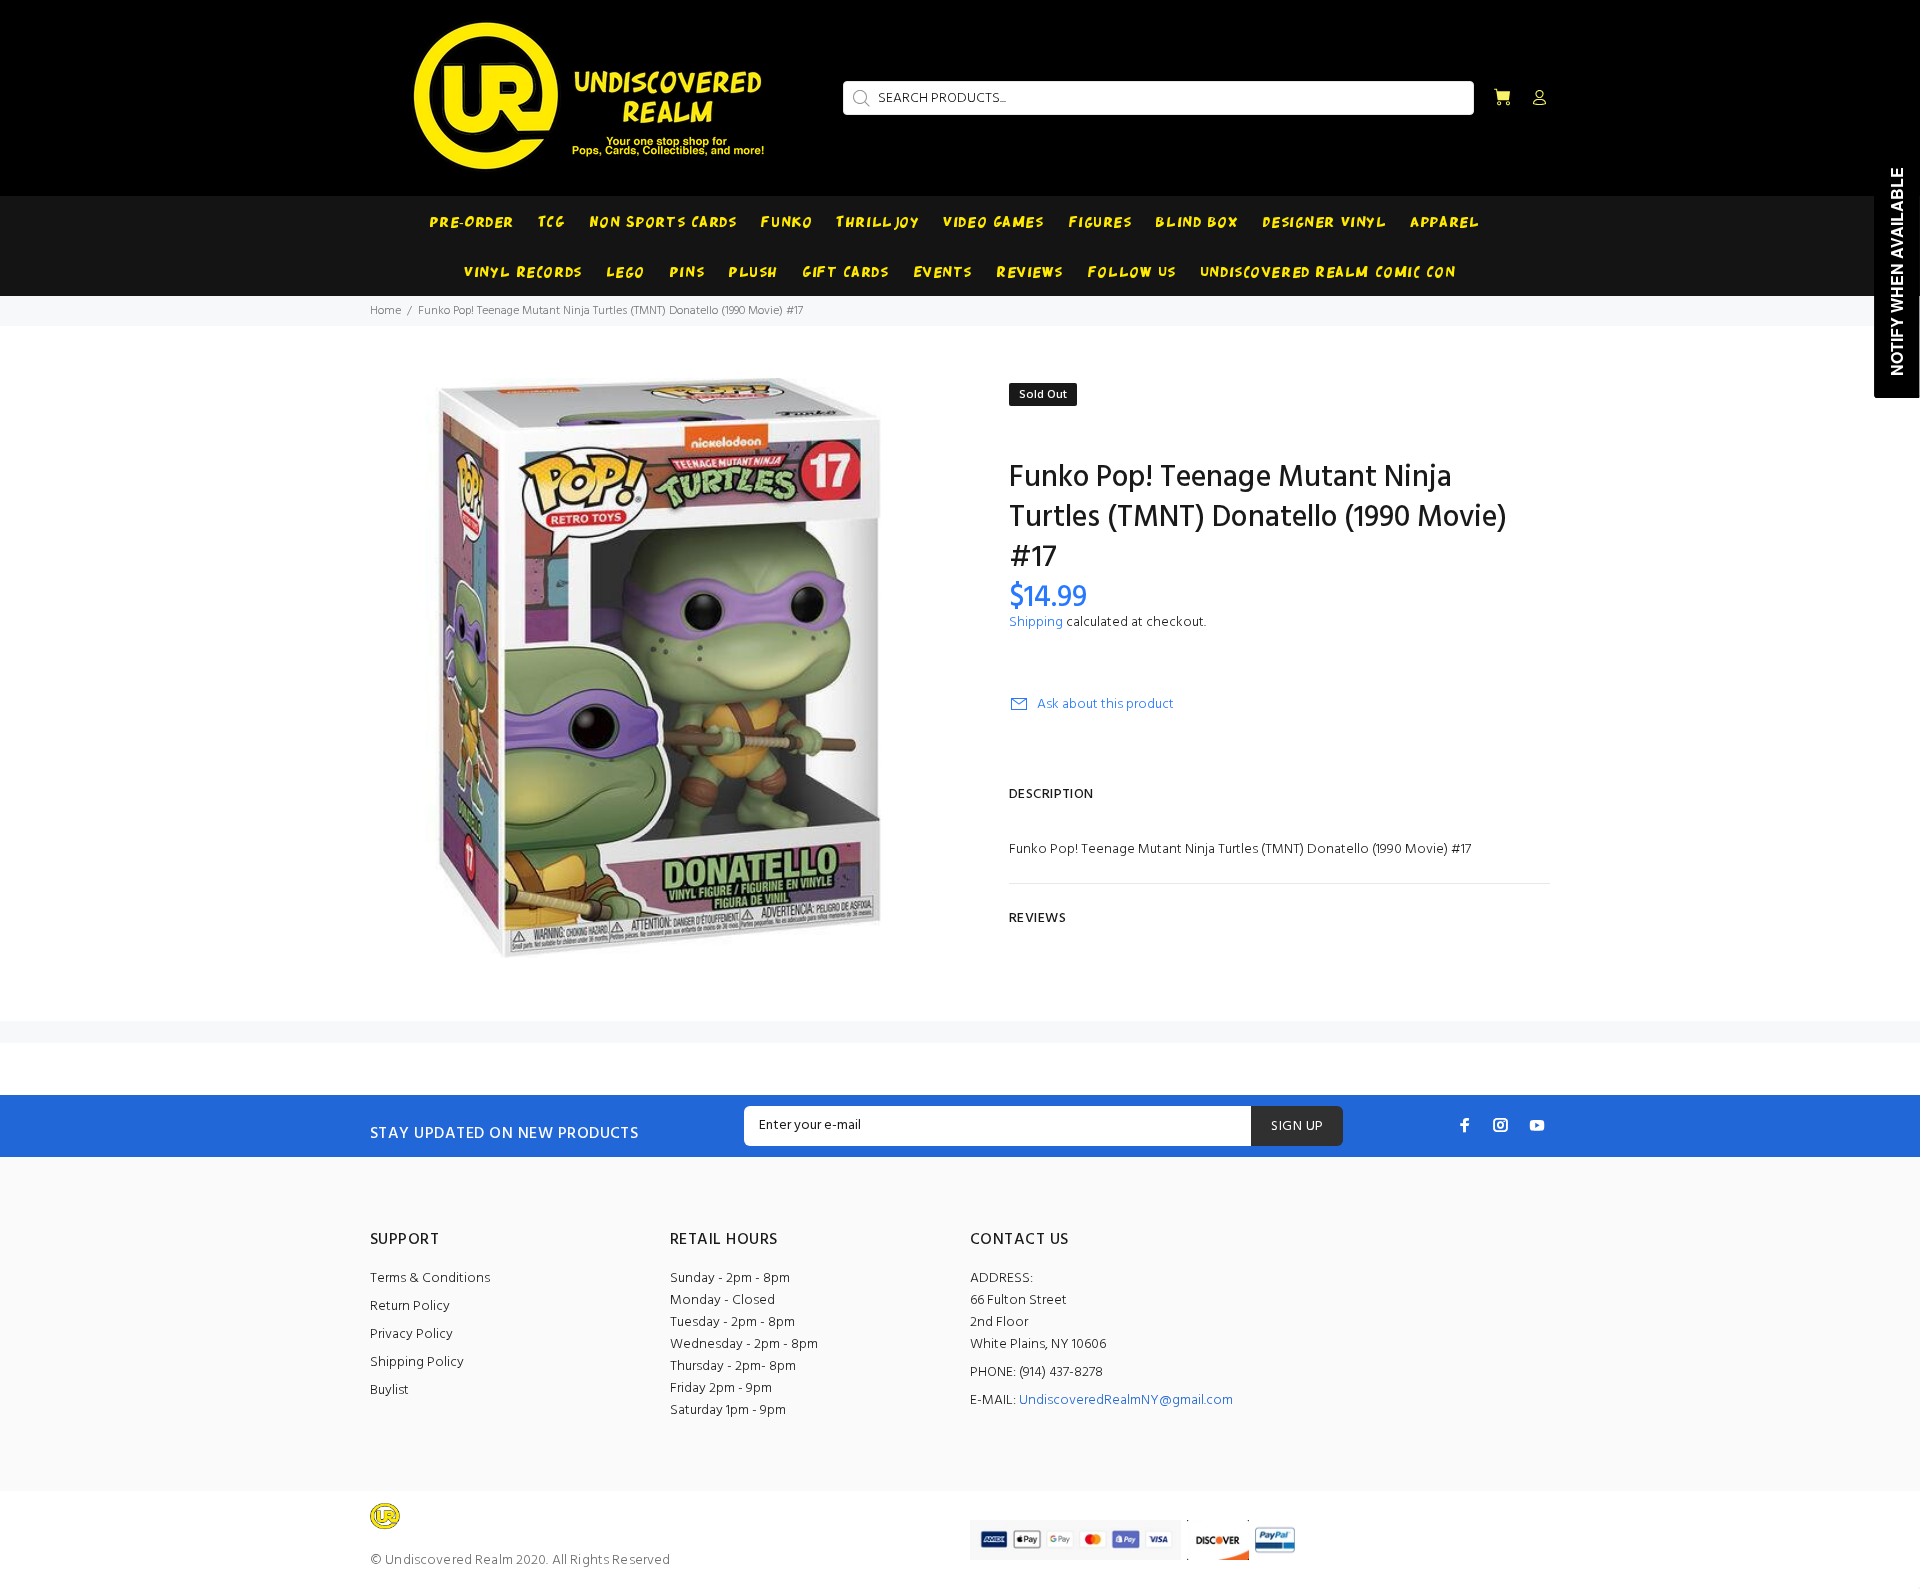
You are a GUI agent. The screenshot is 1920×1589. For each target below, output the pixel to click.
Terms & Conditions (430, 1278)
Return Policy (410, 1306)
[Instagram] (1501, 1125)
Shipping (1036, 622)
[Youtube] (1537, 1125)
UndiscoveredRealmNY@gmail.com (1126, 1400)
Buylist (389, 1390)
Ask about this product (1105, 704)
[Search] (859, 98)
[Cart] (1502, 98)
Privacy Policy (411, 1334)
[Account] (1535, 99)
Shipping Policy (417, 1362)
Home (385, 311)
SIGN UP (1297, 1126)
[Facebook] (1465, 1125)
